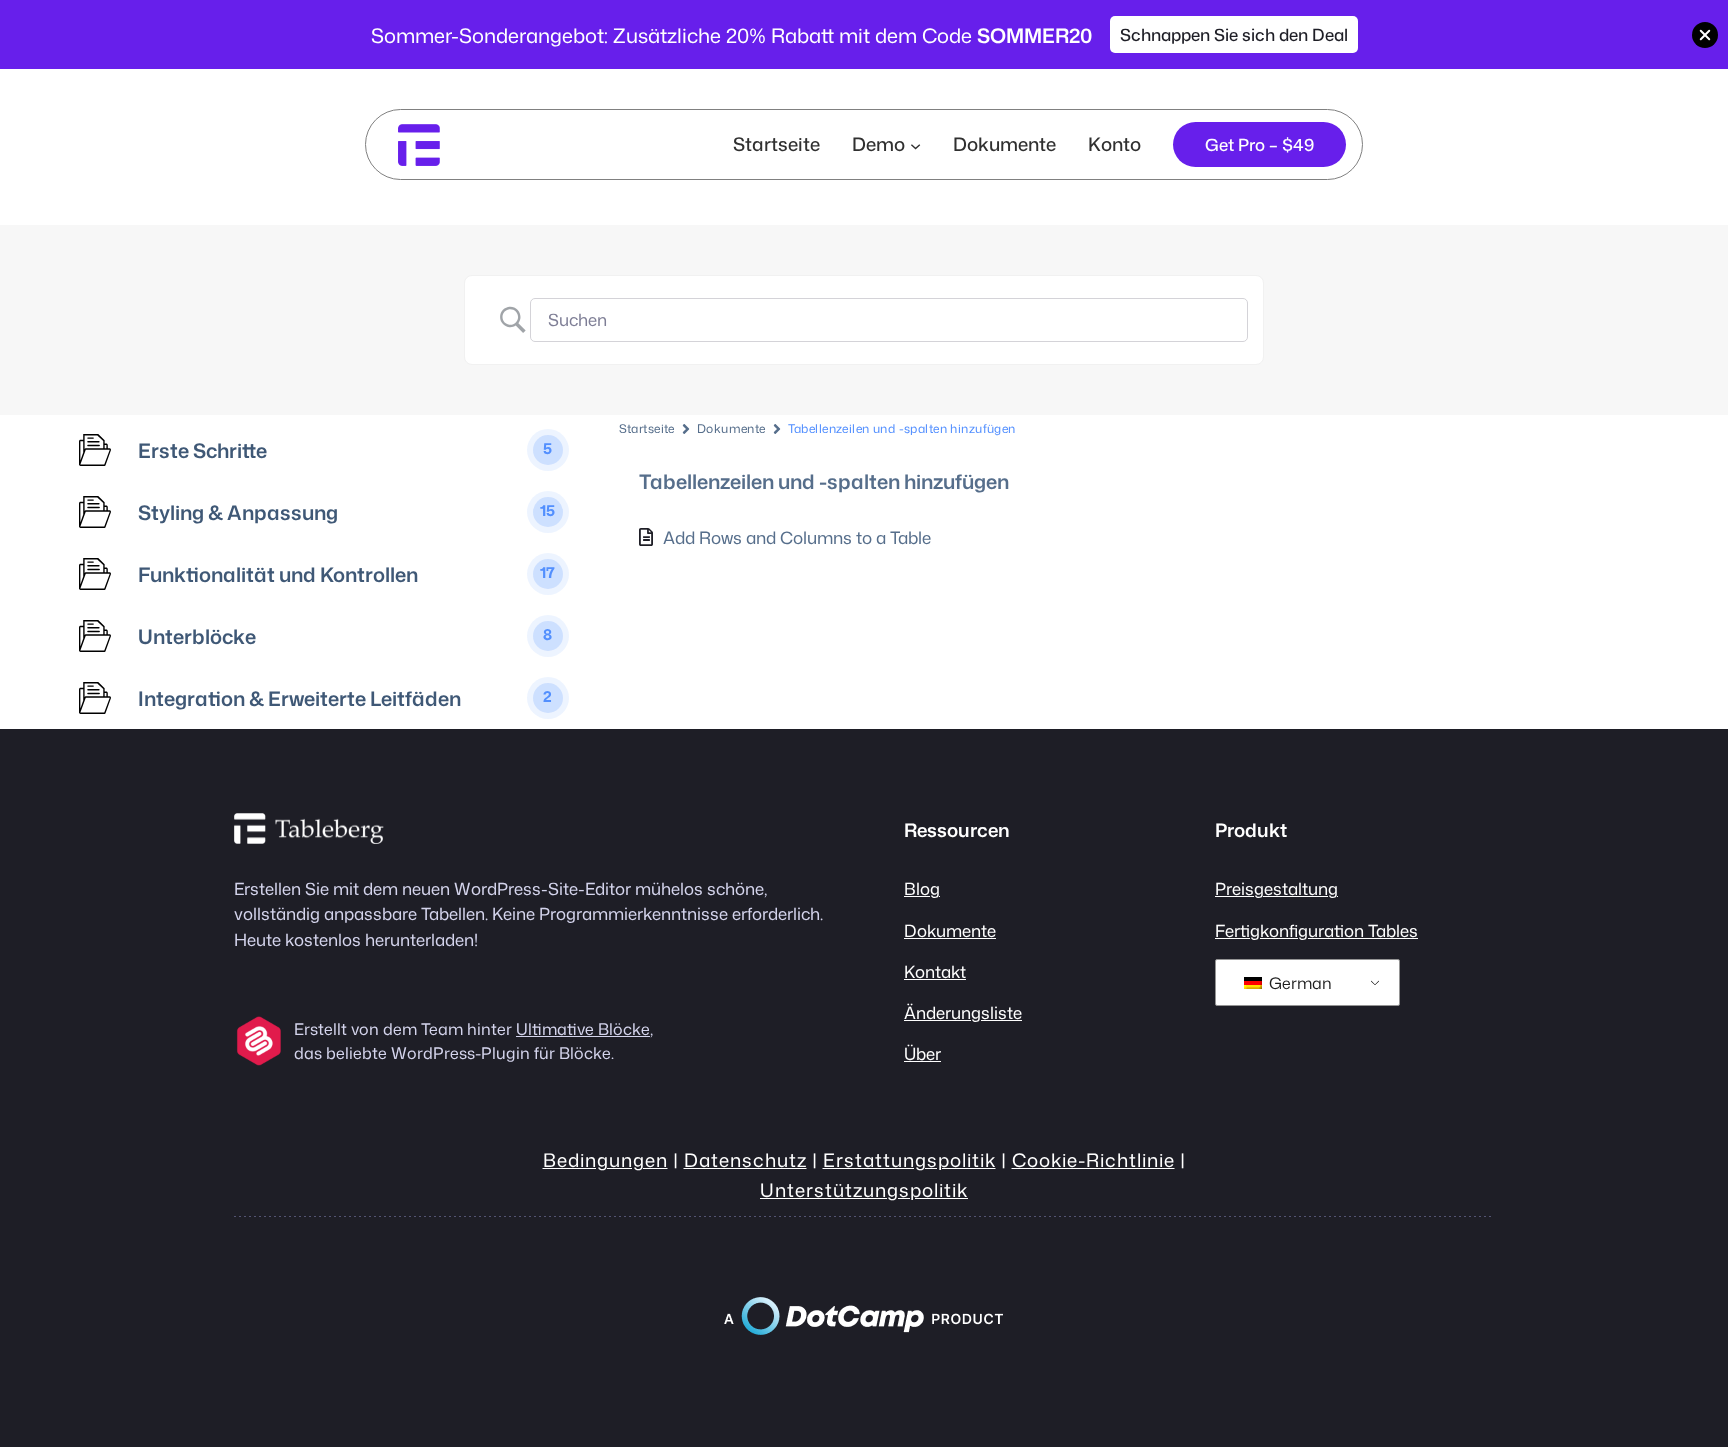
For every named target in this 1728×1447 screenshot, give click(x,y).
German (1298, 983)
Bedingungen (605, 1160)
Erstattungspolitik (909, 1160)
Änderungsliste (963, 1012)
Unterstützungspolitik (864, 1190)
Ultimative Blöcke (583, 1029)
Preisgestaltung (1276, 888)
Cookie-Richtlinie (1093, 1160)
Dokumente (731, 428)
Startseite (776, 144)
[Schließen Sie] (1705, 35)
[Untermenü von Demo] (915, 144)
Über (922, 1053)
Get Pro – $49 (1259, 144)
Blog (922, 888)
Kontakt (935, 971)
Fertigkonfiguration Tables (1316, 930)
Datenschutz (745, 1160)
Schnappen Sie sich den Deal (1234, 34)
